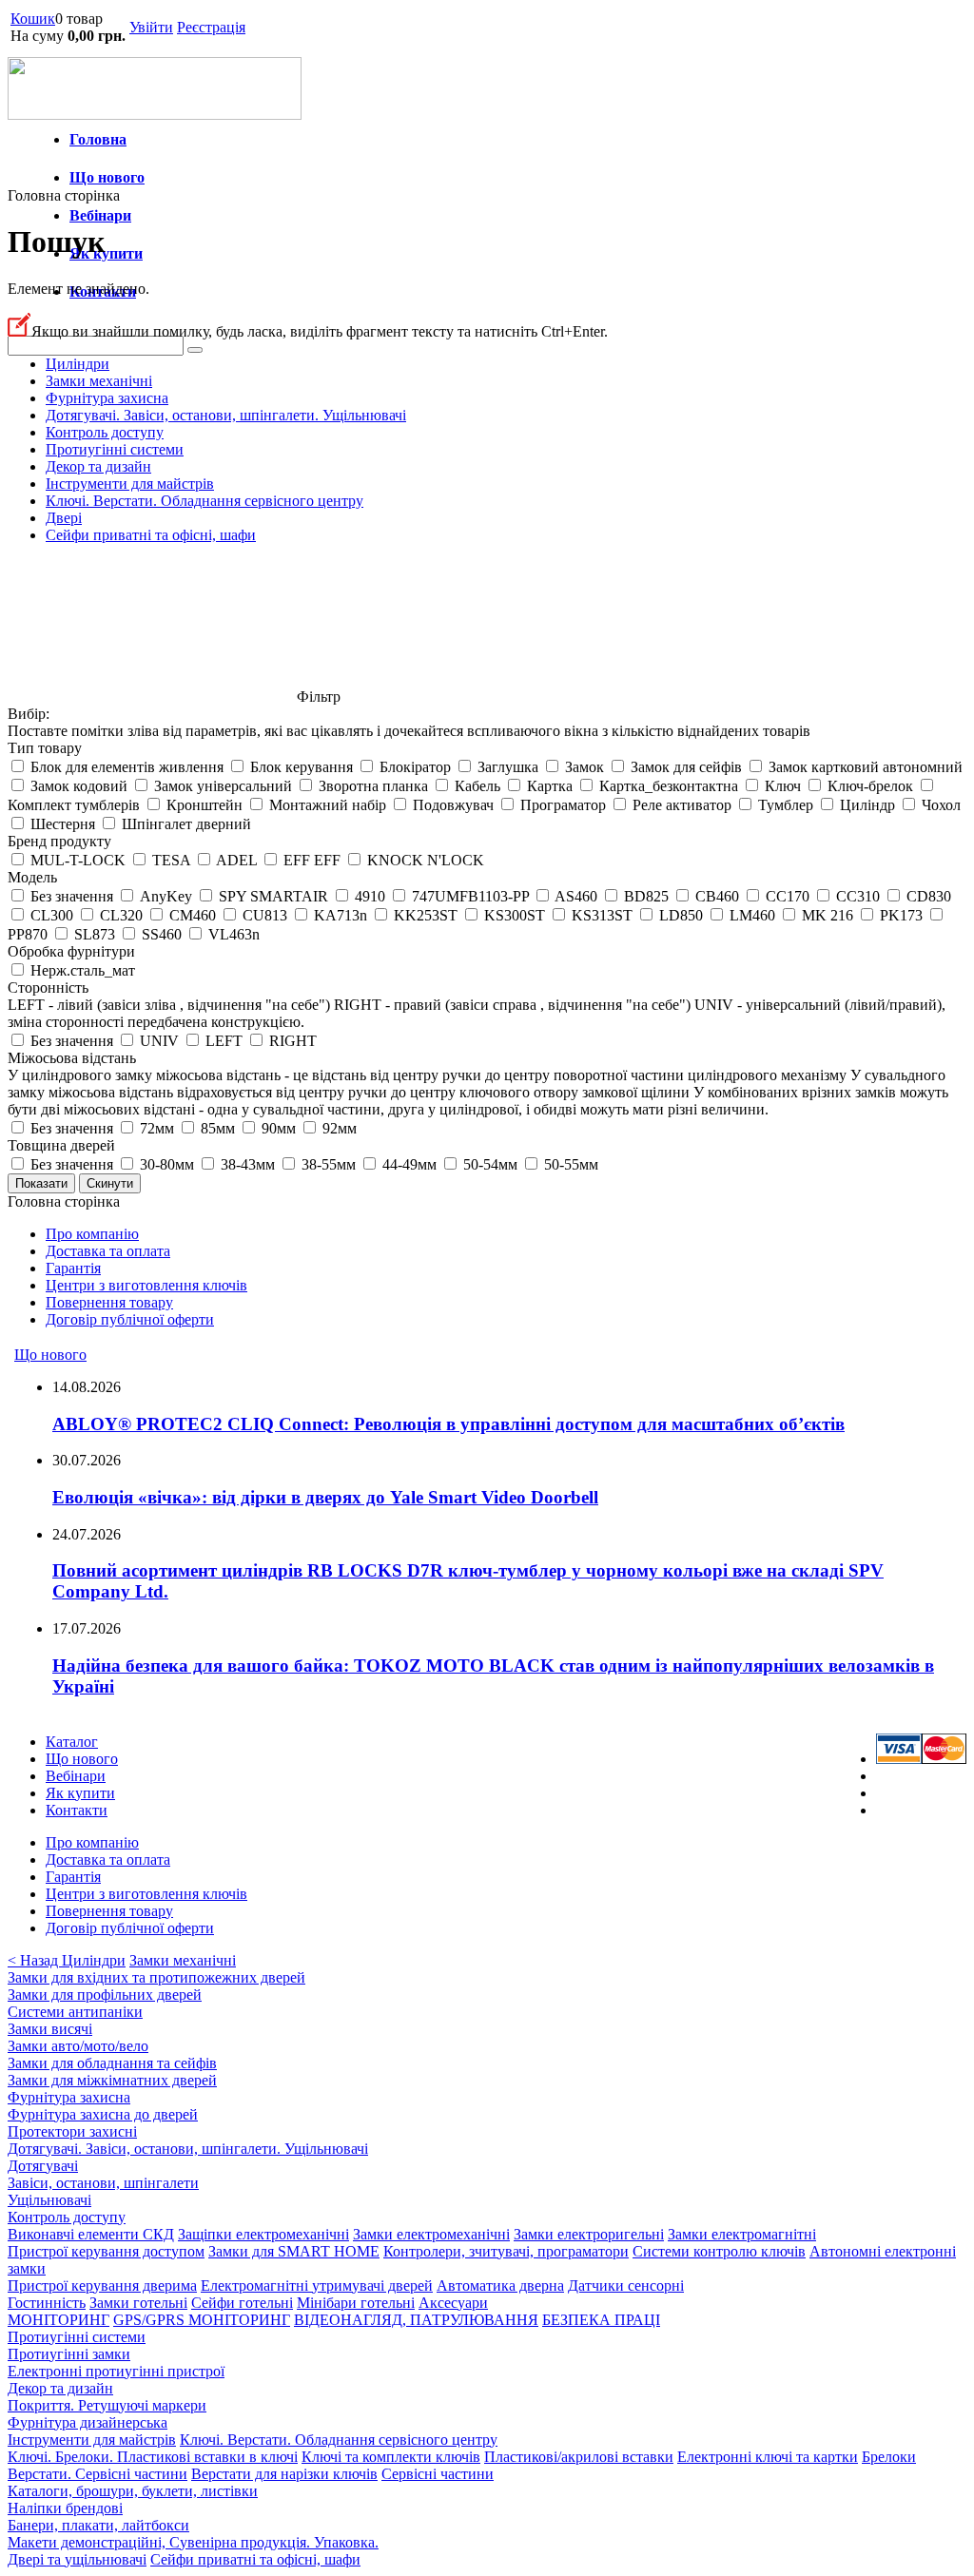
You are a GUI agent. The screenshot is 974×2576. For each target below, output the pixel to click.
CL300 (52, 915)
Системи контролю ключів (719, 2251)
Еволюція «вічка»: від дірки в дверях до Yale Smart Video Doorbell (325, 1497)
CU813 (265, 915)
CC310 (858, 896)
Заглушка (508, 767)
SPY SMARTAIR (273, 896)
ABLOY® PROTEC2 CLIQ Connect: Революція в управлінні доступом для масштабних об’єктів (448, 1424)
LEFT (224, 1041)
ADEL (236, 860)
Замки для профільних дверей (105, 1995)
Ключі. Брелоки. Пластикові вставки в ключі (153, 2457)
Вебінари (100, 215)
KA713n (341, 915)
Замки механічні (99, 381)
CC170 (788, 896)
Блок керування (302, 767)
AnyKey (166, 896)
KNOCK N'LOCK (426, 860)
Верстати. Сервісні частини (97, 2474)
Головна (98, 139)
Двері (64, 518)
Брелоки (889, 2457)
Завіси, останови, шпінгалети (103, 2183)
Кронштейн (205, 805)
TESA (171, 860)
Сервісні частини (438, 2474)
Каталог (72, 1742)
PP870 (28, 934)
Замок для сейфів (686, 767)
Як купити (106, 253)
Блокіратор (415, 767)
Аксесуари (453, 2303)
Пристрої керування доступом (106, 2251)
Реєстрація (211, 27)
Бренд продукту (59, 841)
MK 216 (828, 915)
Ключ (783, 786)
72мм (157, 1128)
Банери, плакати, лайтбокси (98, 2525)
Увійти (151, 27)
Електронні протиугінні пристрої (116, 2371)
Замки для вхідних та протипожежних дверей (156, 1977)
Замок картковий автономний (866, 767)
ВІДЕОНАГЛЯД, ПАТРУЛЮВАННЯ (416, 2320)
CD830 (929, 896)
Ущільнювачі (49, 2200)
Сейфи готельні (242, 2303)
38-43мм (248, 1164)
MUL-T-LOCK (78, 860)
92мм (340, 1128)
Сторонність (48, 988)
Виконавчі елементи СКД (91, 2234)
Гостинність (47, 2303)
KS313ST (602, 915)
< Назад (35, 1960)
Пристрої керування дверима (102, 2285)
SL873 (95, 934)
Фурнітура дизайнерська (88, 2422)
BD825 (646, 896)
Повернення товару (109, 1302)
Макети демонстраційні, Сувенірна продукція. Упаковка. (193, 2542)
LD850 (681, 915)
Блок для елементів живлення (127, 767)
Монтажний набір (328, 805)
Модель (32, 877)
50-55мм (571, 1164)
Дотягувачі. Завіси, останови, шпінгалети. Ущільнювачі (226, 415)
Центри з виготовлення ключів (146, 1285)
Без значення (72, 896)
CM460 (193, 915)
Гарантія (73, 1268)
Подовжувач (453, 805)
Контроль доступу (105, 432)
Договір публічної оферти (130, 1319)
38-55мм (329, 1164)
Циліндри (78, 364)
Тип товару (45, 748)
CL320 (121, 915)
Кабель (477, 786)
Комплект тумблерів (74, 805)
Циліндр (867, 805)
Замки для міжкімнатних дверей (112, 2080)
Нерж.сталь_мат (83, 970)
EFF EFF (312, 860)
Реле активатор (682, 805)
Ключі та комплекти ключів (391, 2457)
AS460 (576, 896)
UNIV (159, 1041)
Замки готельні (138, 2303)
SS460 (162, 934)
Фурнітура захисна (107, 398)
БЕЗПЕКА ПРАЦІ (601, 2320)
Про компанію (92, 1234)
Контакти (77, 1810)
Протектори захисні (72, 2131)
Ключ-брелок (870, 786)
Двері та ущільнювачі (77, 2559)
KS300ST (515, 915)
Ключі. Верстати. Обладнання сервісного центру (205, 501)
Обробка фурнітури (71, 951)
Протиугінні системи (115, 449)
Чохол (941, 805)
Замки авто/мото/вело (78, 2046)
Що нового (107, 177)
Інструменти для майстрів (130, 484)
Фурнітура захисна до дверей (103, 2114)
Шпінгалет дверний (186, 824)
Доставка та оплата (108, 1251)
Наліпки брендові (65, 2508)
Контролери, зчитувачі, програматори (506, 2251)
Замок (584, 767)
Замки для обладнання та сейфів (112, 2063)
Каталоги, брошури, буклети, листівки (133, 2491)
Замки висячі (50, 2029)
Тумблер (786, 805)
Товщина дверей (61, 1145)
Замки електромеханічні (431, 2234)
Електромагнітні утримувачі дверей (317, 2285)
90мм (279, 1128)
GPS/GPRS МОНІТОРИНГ (202, 2320)
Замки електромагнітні (742, 2234)
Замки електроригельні (589, 2234)
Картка (550, 786)
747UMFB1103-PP (470, 896)
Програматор (563, 805)
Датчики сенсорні (626, 2285)
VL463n (234, 934)
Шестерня (63, 824)
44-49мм (409, 1164)
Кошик (33, 19)
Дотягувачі (43, 2166)
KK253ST (426, 915)
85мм (218, 1128)
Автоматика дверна (500, 2285)
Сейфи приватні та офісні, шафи (151, 535)
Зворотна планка (373, 786)
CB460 (717, 896)
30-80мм (167, 1164)
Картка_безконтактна (669, 786)
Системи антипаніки (75, 2012)
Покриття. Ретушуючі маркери (107, 2405)
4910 (370, 896)
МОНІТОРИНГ (58, 2320)
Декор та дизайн (98, 466)
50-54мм (490, 1164)
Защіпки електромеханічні (263, 2234)
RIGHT (293, 1041)
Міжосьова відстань (72, 1058)
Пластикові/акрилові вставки (579, 2457)
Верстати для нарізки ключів (284, 2474)
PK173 (901, 915)
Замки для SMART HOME (294, 2251)
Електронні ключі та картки (768, 2457)
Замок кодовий (79, 786)
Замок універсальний (223, 786)
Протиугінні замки (69, 2354)
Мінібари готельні (356, 2303)
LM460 (752, 915)
